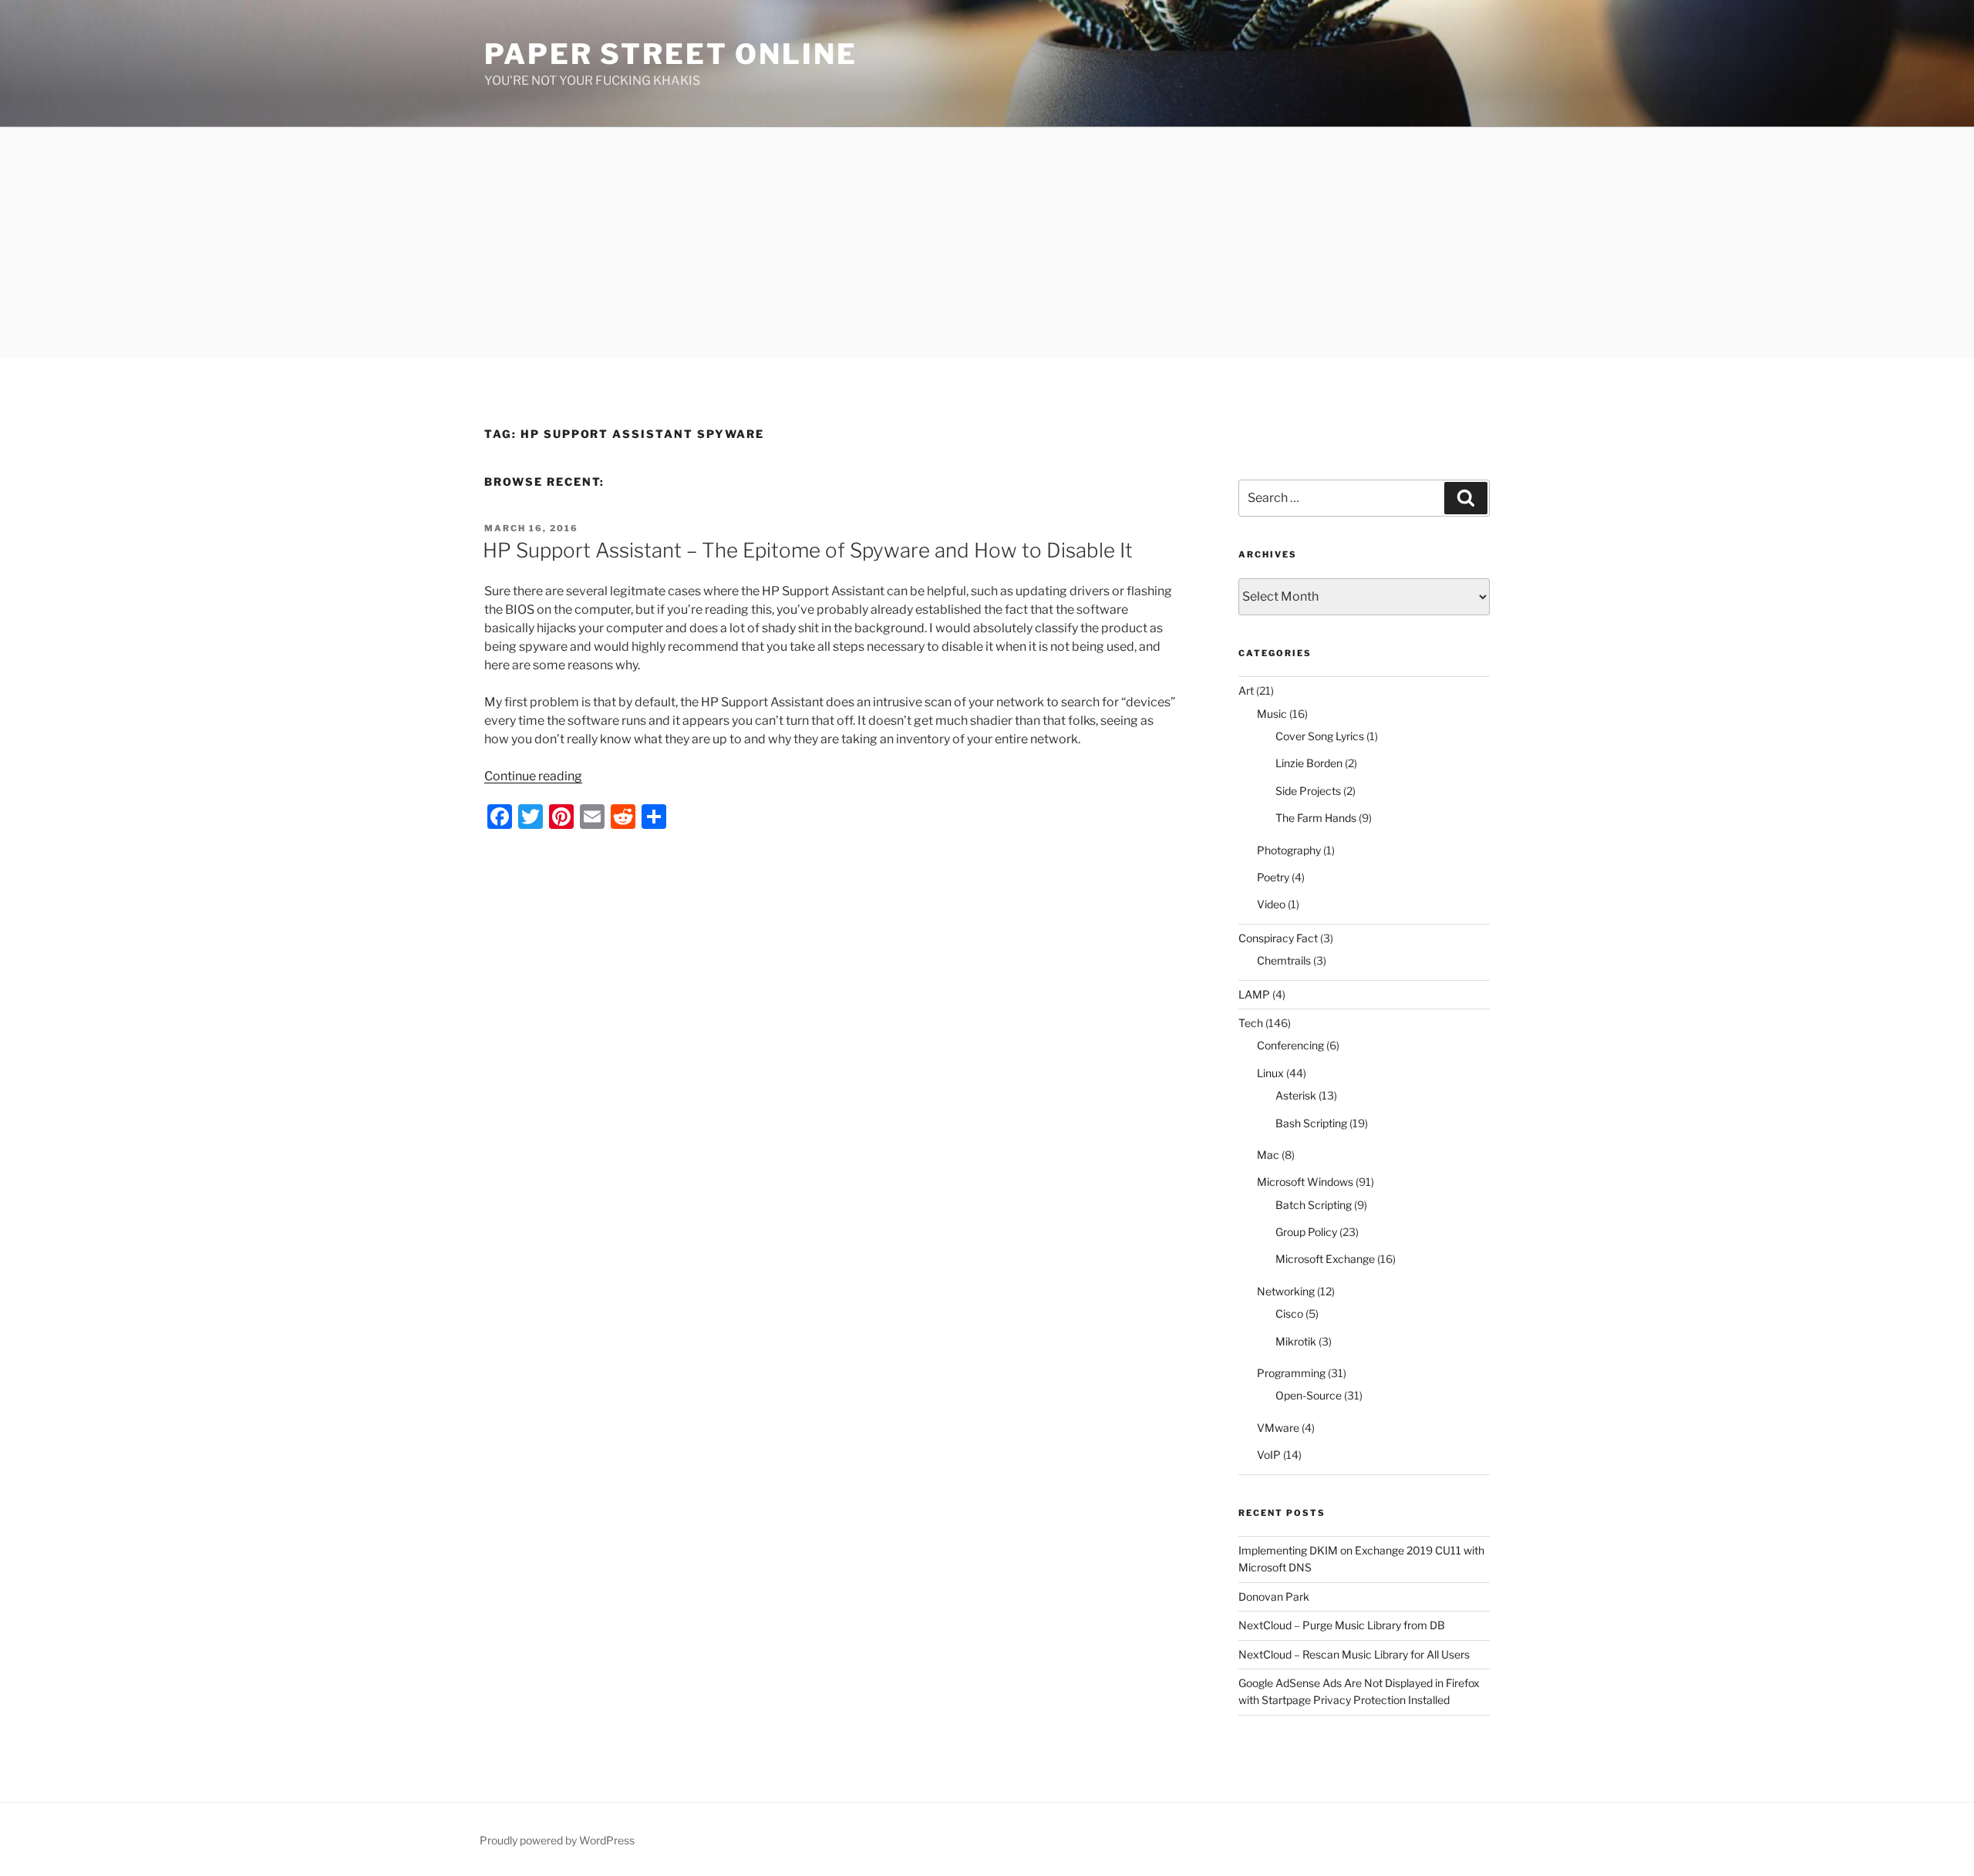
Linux (1270, 1073)
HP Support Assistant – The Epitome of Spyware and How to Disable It (808, 550)
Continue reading (533, 776)
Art (1246, 690)
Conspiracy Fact (1278, 938)
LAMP (1254, 994)
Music (1272, 714)
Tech (1251, 1023)
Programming (1291, 1373)
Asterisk (1296, 1095)
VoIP (1269, 1455)
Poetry (1273, 877)
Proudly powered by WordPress (557, 1840)
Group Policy (1306, 1232)
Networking (1286, 1291)
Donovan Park (1274, 1596)
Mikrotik (1296, 1341)
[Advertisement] (987, 243)
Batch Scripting (1314, 1205)
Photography (1289, 850)
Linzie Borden (1309, 763)
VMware (1278, 1428)
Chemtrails (1284, 960)
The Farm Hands (1316, 818)
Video (1271, 904)
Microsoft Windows (1305, 1182)
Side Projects (1308, 791)
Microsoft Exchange (1325, 1259)
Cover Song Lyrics (1320, 736)
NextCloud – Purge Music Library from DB (1342, 1625)
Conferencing (1290, 1045)
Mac (1268, 1155)
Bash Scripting (1311, 1123)
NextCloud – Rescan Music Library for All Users (1354, 1654)
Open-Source (1309, 1395)
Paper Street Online (671, 54)
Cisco (1289, 1314)
